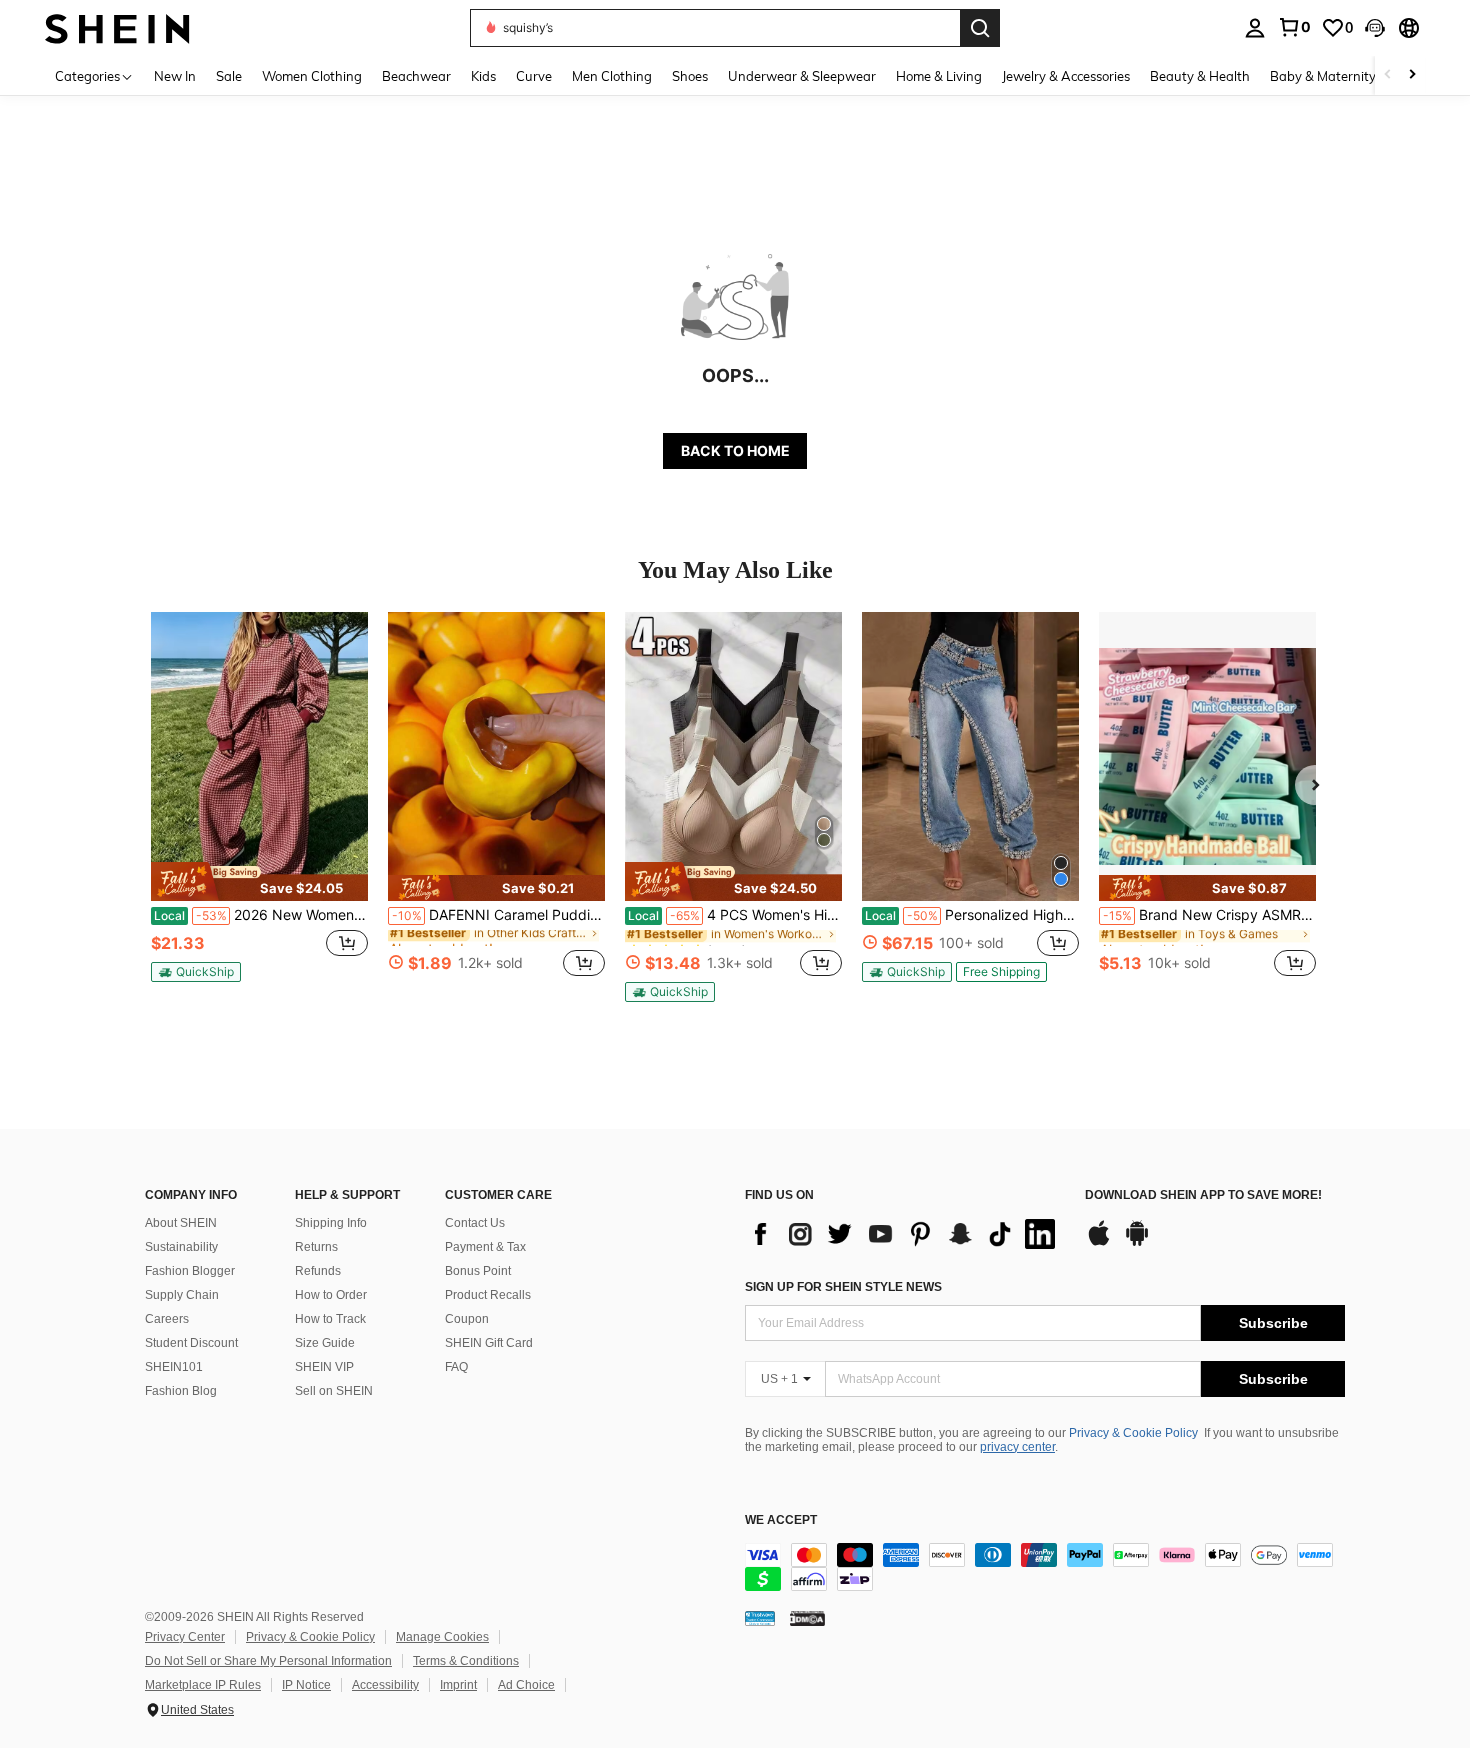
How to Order (331, 1295)
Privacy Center (185, 1637)
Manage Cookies (442, 1637)
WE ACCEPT (781, 1520)
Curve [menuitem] (534, 76)
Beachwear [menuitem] (416, 76)
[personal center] (1255, 28)
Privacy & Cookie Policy (1133, 1433)
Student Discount (191, 1343)
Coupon (467, 1319)
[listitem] (259, 805)
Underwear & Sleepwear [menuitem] (802, 76)
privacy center (1017, 1447)
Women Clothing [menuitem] (312, 76)
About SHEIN (181, 1223)
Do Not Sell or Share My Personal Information (268, 1661)
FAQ (456, 1367)
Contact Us (475, 1223)
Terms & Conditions (466, 1661)
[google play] (1137, 1243)
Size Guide (325, 1343)
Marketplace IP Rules (203, 1685)
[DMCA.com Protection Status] (807, 1618)
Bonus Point (478, 1271)
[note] (259, 881)
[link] (1294, 27)
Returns (316, 1247)
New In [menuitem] (175, 76)
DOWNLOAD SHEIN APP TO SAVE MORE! (1203, 1195)
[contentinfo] (1045, 1567)
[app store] (1099, 1243)
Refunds (318, 1271)
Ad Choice (526, 1685)
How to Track (330, 1319)
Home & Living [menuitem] (939, 76)
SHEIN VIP (324, 1367)
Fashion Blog (181, 1391)
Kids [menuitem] (483, 76)
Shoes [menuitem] (690, 76)
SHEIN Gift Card (489, 1343)
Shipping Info (331, 1223)
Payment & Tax (485, 1247)
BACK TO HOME (735, 450)
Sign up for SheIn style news (843, 1287)
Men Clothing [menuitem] (612, 76)
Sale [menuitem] (229, 76)
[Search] (980, 28)
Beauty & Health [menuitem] (1200, 76)
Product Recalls (488, 1295)
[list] (905, 1234)
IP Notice (306, 1685)
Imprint (458, 1685)
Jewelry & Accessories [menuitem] (1066, 76)
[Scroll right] (1412, 75)
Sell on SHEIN (334, 1391)
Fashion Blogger (190, 1271)
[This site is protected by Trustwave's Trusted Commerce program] (760, 1618)
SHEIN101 (174, 1367)
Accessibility (385, 1685)
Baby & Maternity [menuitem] (1323, 76)
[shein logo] (117, 27)
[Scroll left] (1388, 75)
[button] (1375, 28)
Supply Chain (182, 1295)
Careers (167, 1319)
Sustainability (181, 1247)
